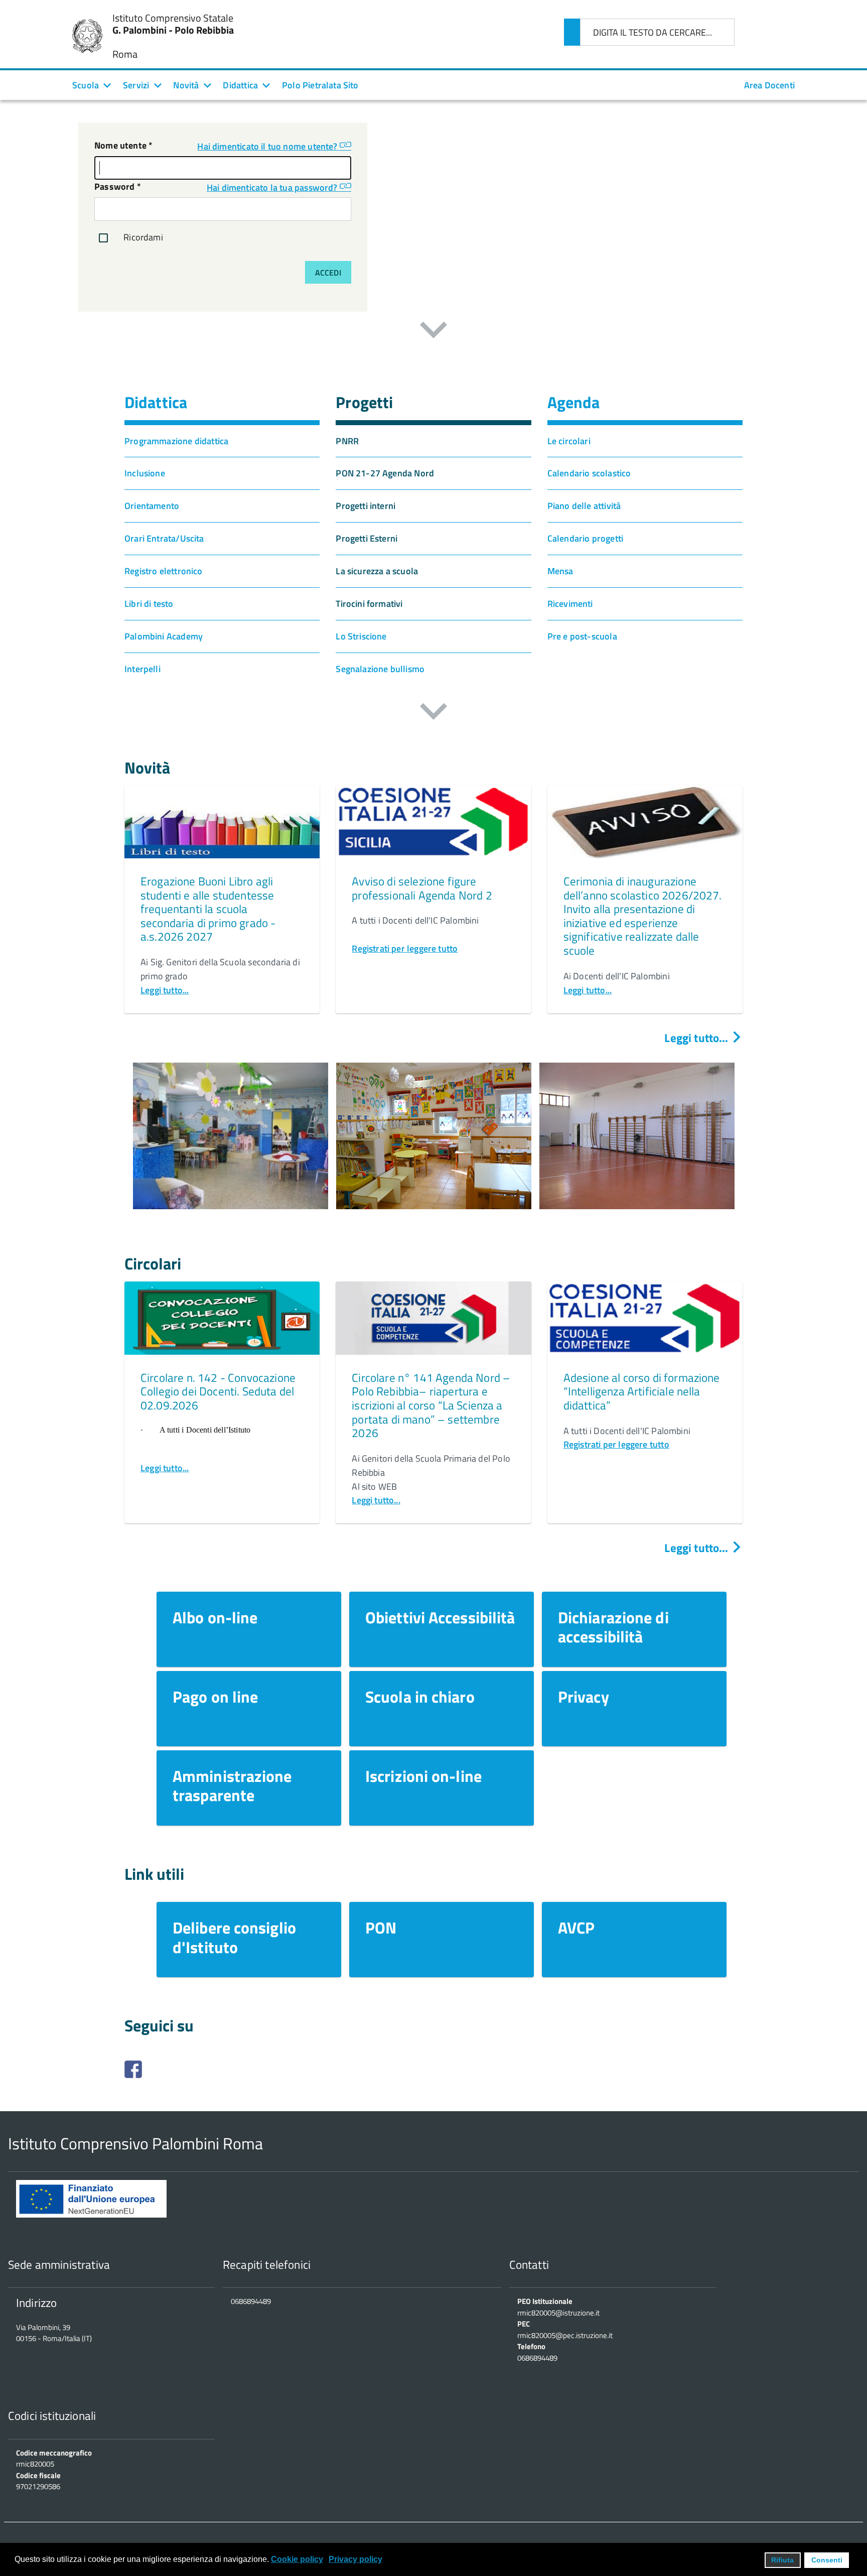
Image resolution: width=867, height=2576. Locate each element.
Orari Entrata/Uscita (164, 538)
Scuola (86, 85)
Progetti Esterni (367, 538)
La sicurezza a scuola (377, 571)
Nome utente (123, 145)
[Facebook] (434, 2069)
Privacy (584, 1697)
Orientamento (152, 506)
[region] (434, 1150)
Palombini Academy (164, 636)
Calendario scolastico (589, 473)
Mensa (560, 571)
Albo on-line (215, 1617)
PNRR (347, 441)
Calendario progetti (585, 538)
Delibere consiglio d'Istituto (234, 1937)
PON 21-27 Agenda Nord (385, 473)
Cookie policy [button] (297, 2559)
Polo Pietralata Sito (320, 85)
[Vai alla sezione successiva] (434, 332)
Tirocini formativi (369, 604)
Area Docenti (769, 85)
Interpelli (142, 669)
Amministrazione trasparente (232, 1785)
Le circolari (569, 441)
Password (118, 186)
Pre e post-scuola (582, 636)
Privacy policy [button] (355, 2559)
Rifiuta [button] (782, 2560)
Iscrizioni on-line (423, 1776)
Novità (186, 85)
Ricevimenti (570, 604)
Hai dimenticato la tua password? (273, 187)
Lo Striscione (361, 636)
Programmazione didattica (176, 441)
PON (381, 1927)
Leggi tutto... (165, 990)
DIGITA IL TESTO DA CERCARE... (653, 32)
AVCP (576, 1927)
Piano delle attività (584, 506)
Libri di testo (149, 604)
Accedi (328, 273)
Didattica (240, 85)
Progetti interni (366, 506)
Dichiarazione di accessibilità (613, 1627)
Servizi (136, 85)
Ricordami (142, 237)
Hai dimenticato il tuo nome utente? (268, 146)
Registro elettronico (164, 571)
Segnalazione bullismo (380, 669)
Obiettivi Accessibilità (440, 1617)
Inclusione (145, 473)
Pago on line (215, 1697)
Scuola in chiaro (420, 1697)
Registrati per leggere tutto (405, 948)
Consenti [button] (827, 2560)
